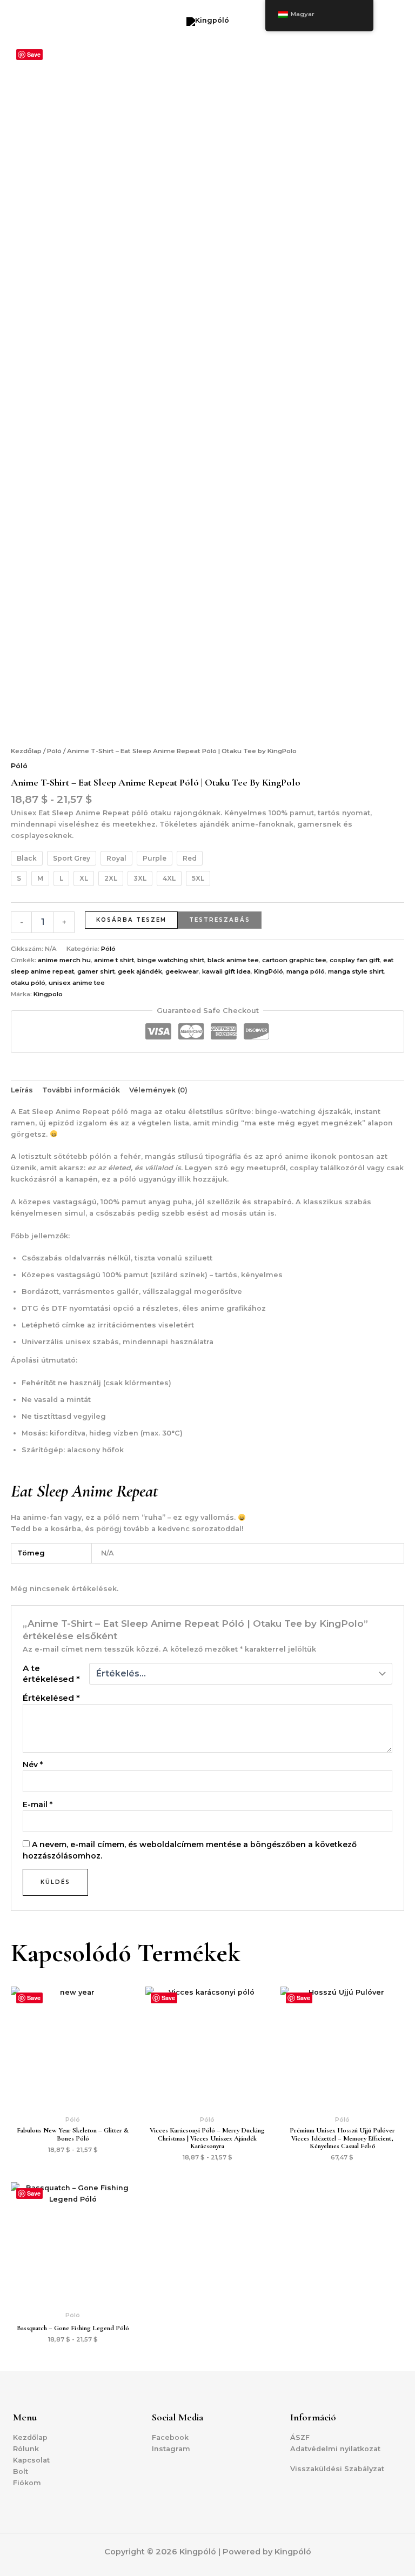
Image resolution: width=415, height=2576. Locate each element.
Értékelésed (51, 1698)
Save (34, 54)
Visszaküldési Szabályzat (337, 2469)
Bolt (21, 2471)
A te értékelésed (51, 1673)
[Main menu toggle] (393, 22)
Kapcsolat (31, 2460)
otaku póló (28, 983)
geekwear (182, 971)
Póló (54, 751)
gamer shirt (96, 971)
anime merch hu (64, 960)
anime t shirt (114, 960)
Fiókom (27, 2483)
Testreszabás (220, 920)
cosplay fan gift (355, 960)
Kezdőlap (26, 751)
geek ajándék (140, 971)
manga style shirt (356, 971)
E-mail (38, 1804)
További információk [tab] (81, 1090)
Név (33, 1765)
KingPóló (269, 971)
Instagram (171, 2449)
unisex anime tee (77, 983)
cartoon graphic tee (294, 960)
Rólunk (26, 2449)
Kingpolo (48, 994)
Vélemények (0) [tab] (158, 1090)
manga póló (306, 971)
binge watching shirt (171, 960)
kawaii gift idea (226, 971)
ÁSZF (300, 2437)
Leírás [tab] (22, 1090)
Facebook (170, 2437)
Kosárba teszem (131, 920)
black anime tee (233, 960)
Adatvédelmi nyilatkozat (335, 2449)
